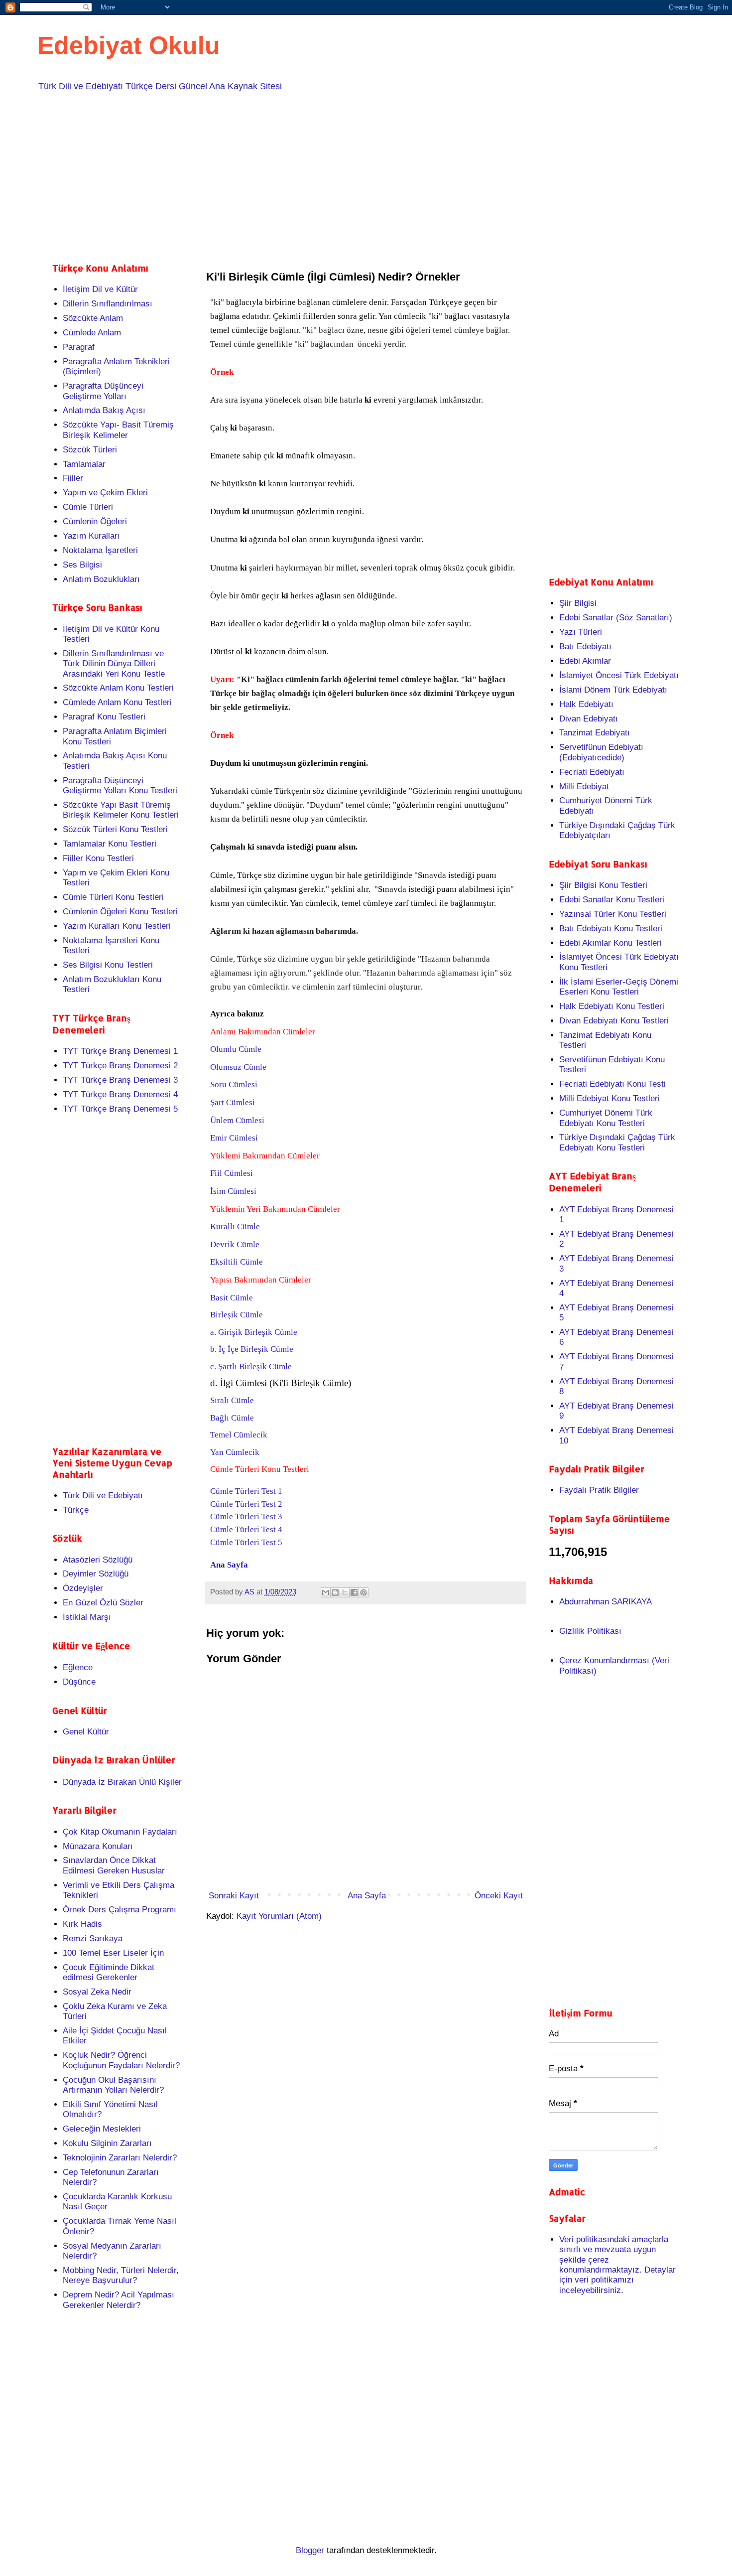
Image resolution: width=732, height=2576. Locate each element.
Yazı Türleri (581, 632)
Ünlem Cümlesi (237, 1120)
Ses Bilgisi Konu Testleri (108, 965)
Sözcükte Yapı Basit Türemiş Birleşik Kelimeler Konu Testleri (121, 810)
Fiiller (73, 478)
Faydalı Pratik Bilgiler (599, 1490)
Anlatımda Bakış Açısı (104, 410)
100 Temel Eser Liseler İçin (113, 1953)
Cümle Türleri (88, 507)
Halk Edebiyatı (586, 704)
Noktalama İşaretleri (100, 550)
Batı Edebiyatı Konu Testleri (611, 929)
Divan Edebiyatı (589, 719)
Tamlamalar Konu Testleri (110, 844)
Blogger (310, 2550)
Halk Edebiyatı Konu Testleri (612, 1006)
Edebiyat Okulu (129, 45)
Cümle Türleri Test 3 (246, 1516)
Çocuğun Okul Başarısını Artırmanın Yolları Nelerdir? (113, 2085)
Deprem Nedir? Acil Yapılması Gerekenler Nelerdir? (119, 2300)
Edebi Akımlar (585, 661)
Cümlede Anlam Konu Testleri (117, 702)
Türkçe (76, 1510)
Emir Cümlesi (234, 1138)
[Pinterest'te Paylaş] (364, 1592)
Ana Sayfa (229, 1565)
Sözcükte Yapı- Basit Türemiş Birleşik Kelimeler (118, 430)
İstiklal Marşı (87, 1617)
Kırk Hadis (82, 1924)
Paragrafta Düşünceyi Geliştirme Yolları (103, 391)
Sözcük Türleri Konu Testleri (115, 829)
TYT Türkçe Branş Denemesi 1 (120, 1051)
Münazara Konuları (98, 1846)
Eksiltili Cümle (237, 1262)
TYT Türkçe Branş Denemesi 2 (120, 1066)
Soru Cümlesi (234, 1084)
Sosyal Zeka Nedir (97, 1992)
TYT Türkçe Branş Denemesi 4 (120, 1094)
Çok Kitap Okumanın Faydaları (120, 1832)
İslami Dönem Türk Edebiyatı (613, 690)
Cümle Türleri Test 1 (246, 1491)
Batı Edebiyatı (585, 646)
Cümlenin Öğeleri (95, 521)
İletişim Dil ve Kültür (100, 289)
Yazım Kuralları (91, 536)
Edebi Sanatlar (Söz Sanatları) (616, 618)
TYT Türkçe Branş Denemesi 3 (120, 1080)
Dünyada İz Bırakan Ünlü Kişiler (122, 1782)
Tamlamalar (84, 464)
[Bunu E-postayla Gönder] (326, 1592)
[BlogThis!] (335, 1592)
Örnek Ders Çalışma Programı (120, 1910)
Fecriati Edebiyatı (592, 772)
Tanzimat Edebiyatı (595, 733)
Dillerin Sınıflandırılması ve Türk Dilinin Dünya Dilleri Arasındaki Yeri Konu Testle (114, 664)
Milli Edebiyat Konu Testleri (610, 1098)
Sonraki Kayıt (234, 1896)
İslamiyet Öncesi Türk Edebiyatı (619, 675)
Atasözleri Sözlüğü (98, 1560)
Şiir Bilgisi (578, 603)
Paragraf (79, 347)
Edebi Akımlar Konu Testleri (610, 943)
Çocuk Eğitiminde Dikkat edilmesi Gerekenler (109, 1972)
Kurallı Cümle (235, 1226)
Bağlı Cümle (232, 1418)
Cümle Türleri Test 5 (246, 1542)
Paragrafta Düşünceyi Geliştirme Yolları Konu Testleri (120, 786)
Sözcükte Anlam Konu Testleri (118, 688)
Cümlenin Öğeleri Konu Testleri (120, 912)
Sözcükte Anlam (93, 318)
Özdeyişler (83, 1588)
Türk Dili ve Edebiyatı (103, 1496)
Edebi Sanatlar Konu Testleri (612, 900)
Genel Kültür (86, 1732)
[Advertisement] (351, 175)
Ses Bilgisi (82, 565)
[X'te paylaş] (345, 1592)
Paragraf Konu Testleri (104, 717)
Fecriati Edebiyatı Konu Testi (612, 1084)
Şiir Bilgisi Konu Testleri (603, 885)
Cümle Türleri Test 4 (246, 1529)
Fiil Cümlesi (232, 1173)
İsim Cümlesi (233, 1191)
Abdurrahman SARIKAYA (606, 1602)
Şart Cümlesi (233, 1102)
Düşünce (79, 1682)
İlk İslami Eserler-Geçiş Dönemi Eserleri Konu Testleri (619, 987)
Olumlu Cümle (237, 1049)
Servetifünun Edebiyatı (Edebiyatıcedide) (601, 752)
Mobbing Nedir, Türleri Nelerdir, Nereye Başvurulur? (121, 2275)
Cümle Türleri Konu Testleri (113, 897)
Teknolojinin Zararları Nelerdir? (120, 2158)
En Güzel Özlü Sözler (103, 1603)
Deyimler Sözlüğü (96, 1574)
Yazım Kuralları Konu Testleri (117, 926)
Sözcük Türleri (90, 450)
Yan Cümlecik (235, 1452)
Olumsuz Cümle (238, 1067)
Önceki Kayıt (499, 1896)
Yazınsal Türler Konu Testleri (613, 914)
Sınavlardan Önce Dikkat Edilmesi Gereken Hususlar (114, 1865)
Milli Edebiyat (584, 787)
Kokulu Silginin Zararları (107, 2143)
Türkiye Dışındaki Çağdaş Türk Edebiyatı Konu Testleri (617, 1142)
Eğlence (78, 1667)
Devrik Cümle (235, 1244)
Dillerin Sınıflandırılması (108, 304)
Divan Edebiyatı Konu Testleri (614, 1021)
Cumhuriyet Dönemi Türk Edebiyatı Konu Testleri (606, 1118)
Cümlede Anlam (92, 333)
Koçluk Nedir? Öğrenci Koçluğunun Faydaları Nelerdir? (121, 2060)
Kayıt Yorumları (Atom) (279, 1916)
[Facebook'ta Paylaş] (354, 1592)
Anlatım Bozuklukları (101, 579)
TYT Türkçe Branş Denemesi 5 (120, 1109)
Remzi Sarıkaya (93, 1938)
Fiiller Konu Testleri (98, 858)
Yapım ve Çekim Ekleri (105, 493)
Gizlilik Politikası (590, 1631)
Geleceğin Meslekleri (102, 2129)
